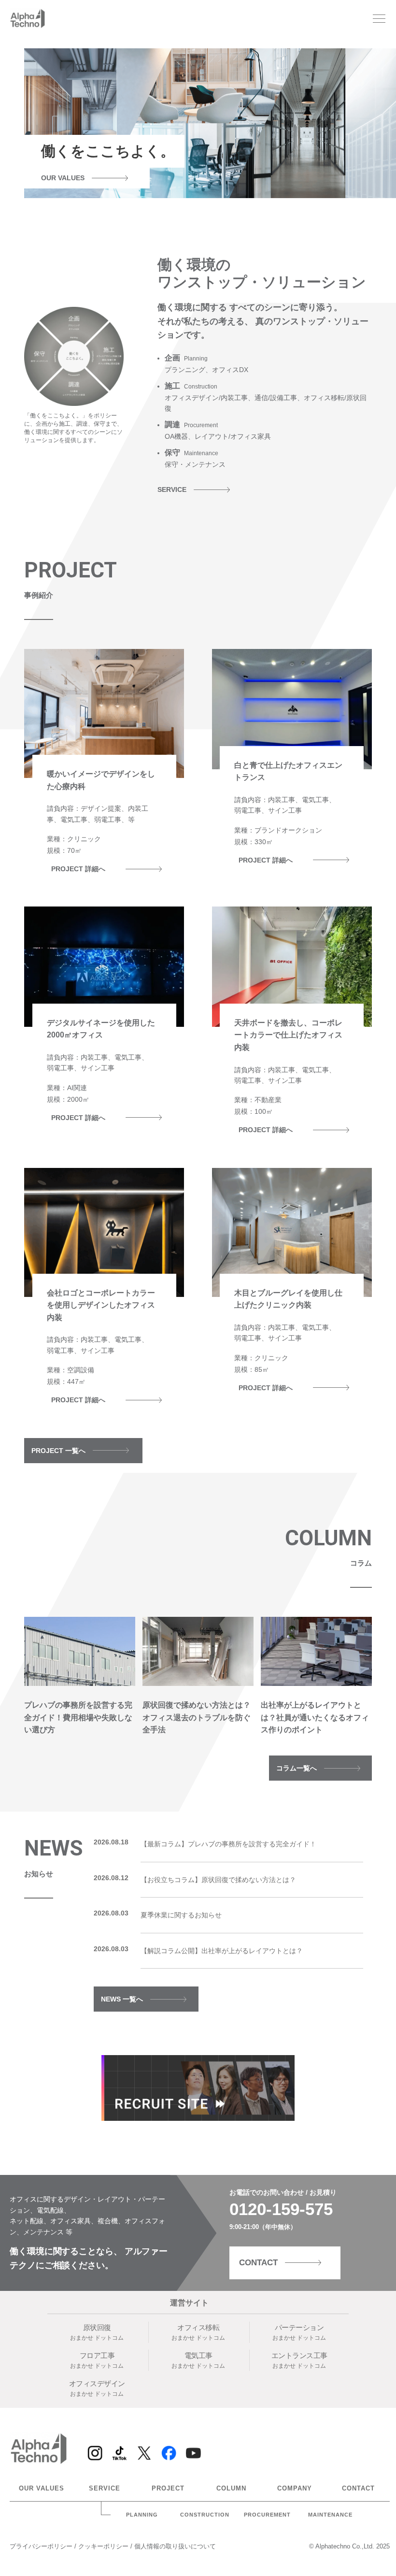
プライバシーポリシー (42, 2546)
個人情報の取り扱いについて (175, 2546)
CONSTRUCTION (205, 2515)
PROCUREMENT (267, 2515)
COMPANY (295, 2489)
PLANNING (142, 2515)
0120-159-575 (281, 2209)
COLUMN (231, 2489)
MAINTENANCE (330, 2515)
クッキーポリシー (104, 2546)
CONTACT (358, 2489)
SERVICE (105, 2489)
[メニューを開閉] (379, 19)
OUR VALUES (42, 2489)
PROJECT (168, 2489)
